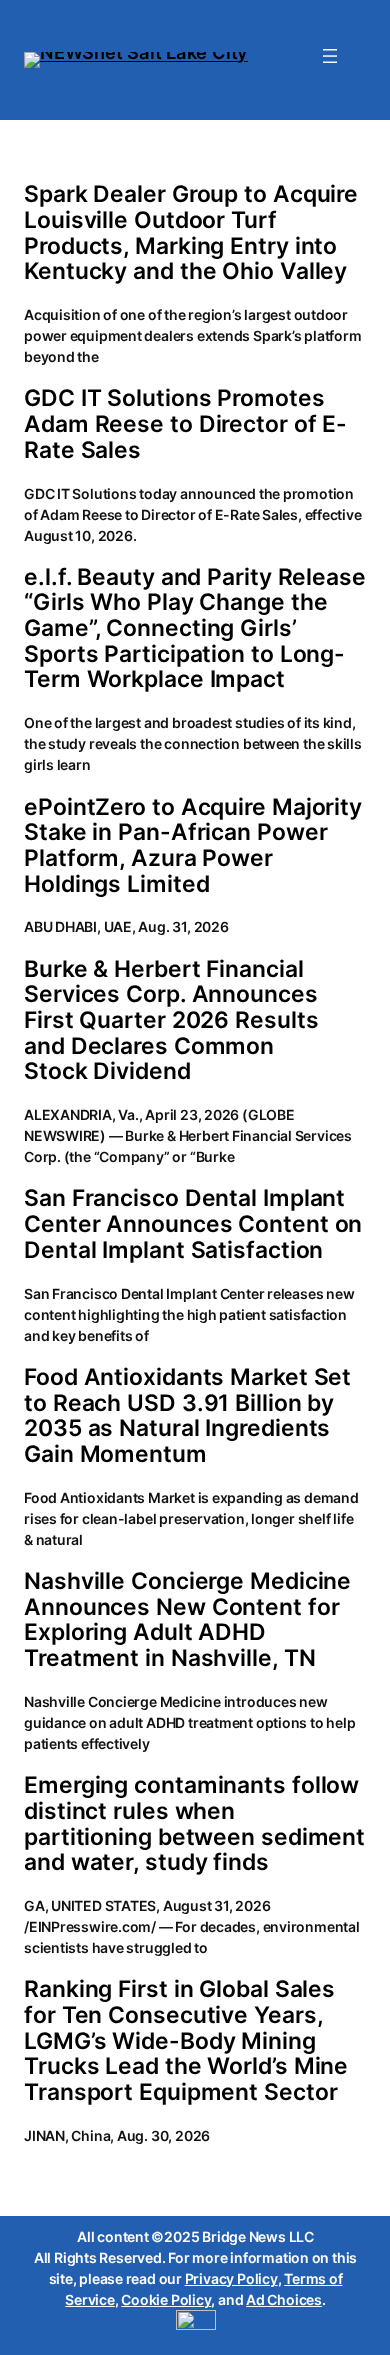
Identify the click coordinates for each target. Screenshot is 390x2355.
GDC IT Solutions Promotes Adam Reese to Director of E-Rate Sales (185, 424)
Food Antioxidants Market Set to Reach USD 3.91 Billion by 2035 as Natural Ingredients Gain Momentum (187, 1416)
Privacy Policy (231, 2278)
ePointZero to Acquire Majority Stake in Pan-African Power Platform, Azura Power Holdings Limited (193, 846)
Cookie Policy (166, 2299)
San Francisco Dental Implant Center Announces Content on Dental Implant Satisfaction (193, 1224)
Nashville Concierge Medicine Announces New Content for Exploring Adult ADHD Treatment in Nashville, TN (187, 1620)
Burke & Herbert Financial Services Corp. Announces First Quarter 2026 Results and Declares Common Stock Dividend (171, 1021)
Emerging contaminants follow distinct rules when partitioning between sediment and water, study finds (194, 1824)
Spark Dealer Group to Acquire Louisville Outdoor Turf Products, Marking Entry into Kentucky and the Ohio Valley (191, 233)
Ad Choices (284, 2299)
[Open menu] (330, 56)
